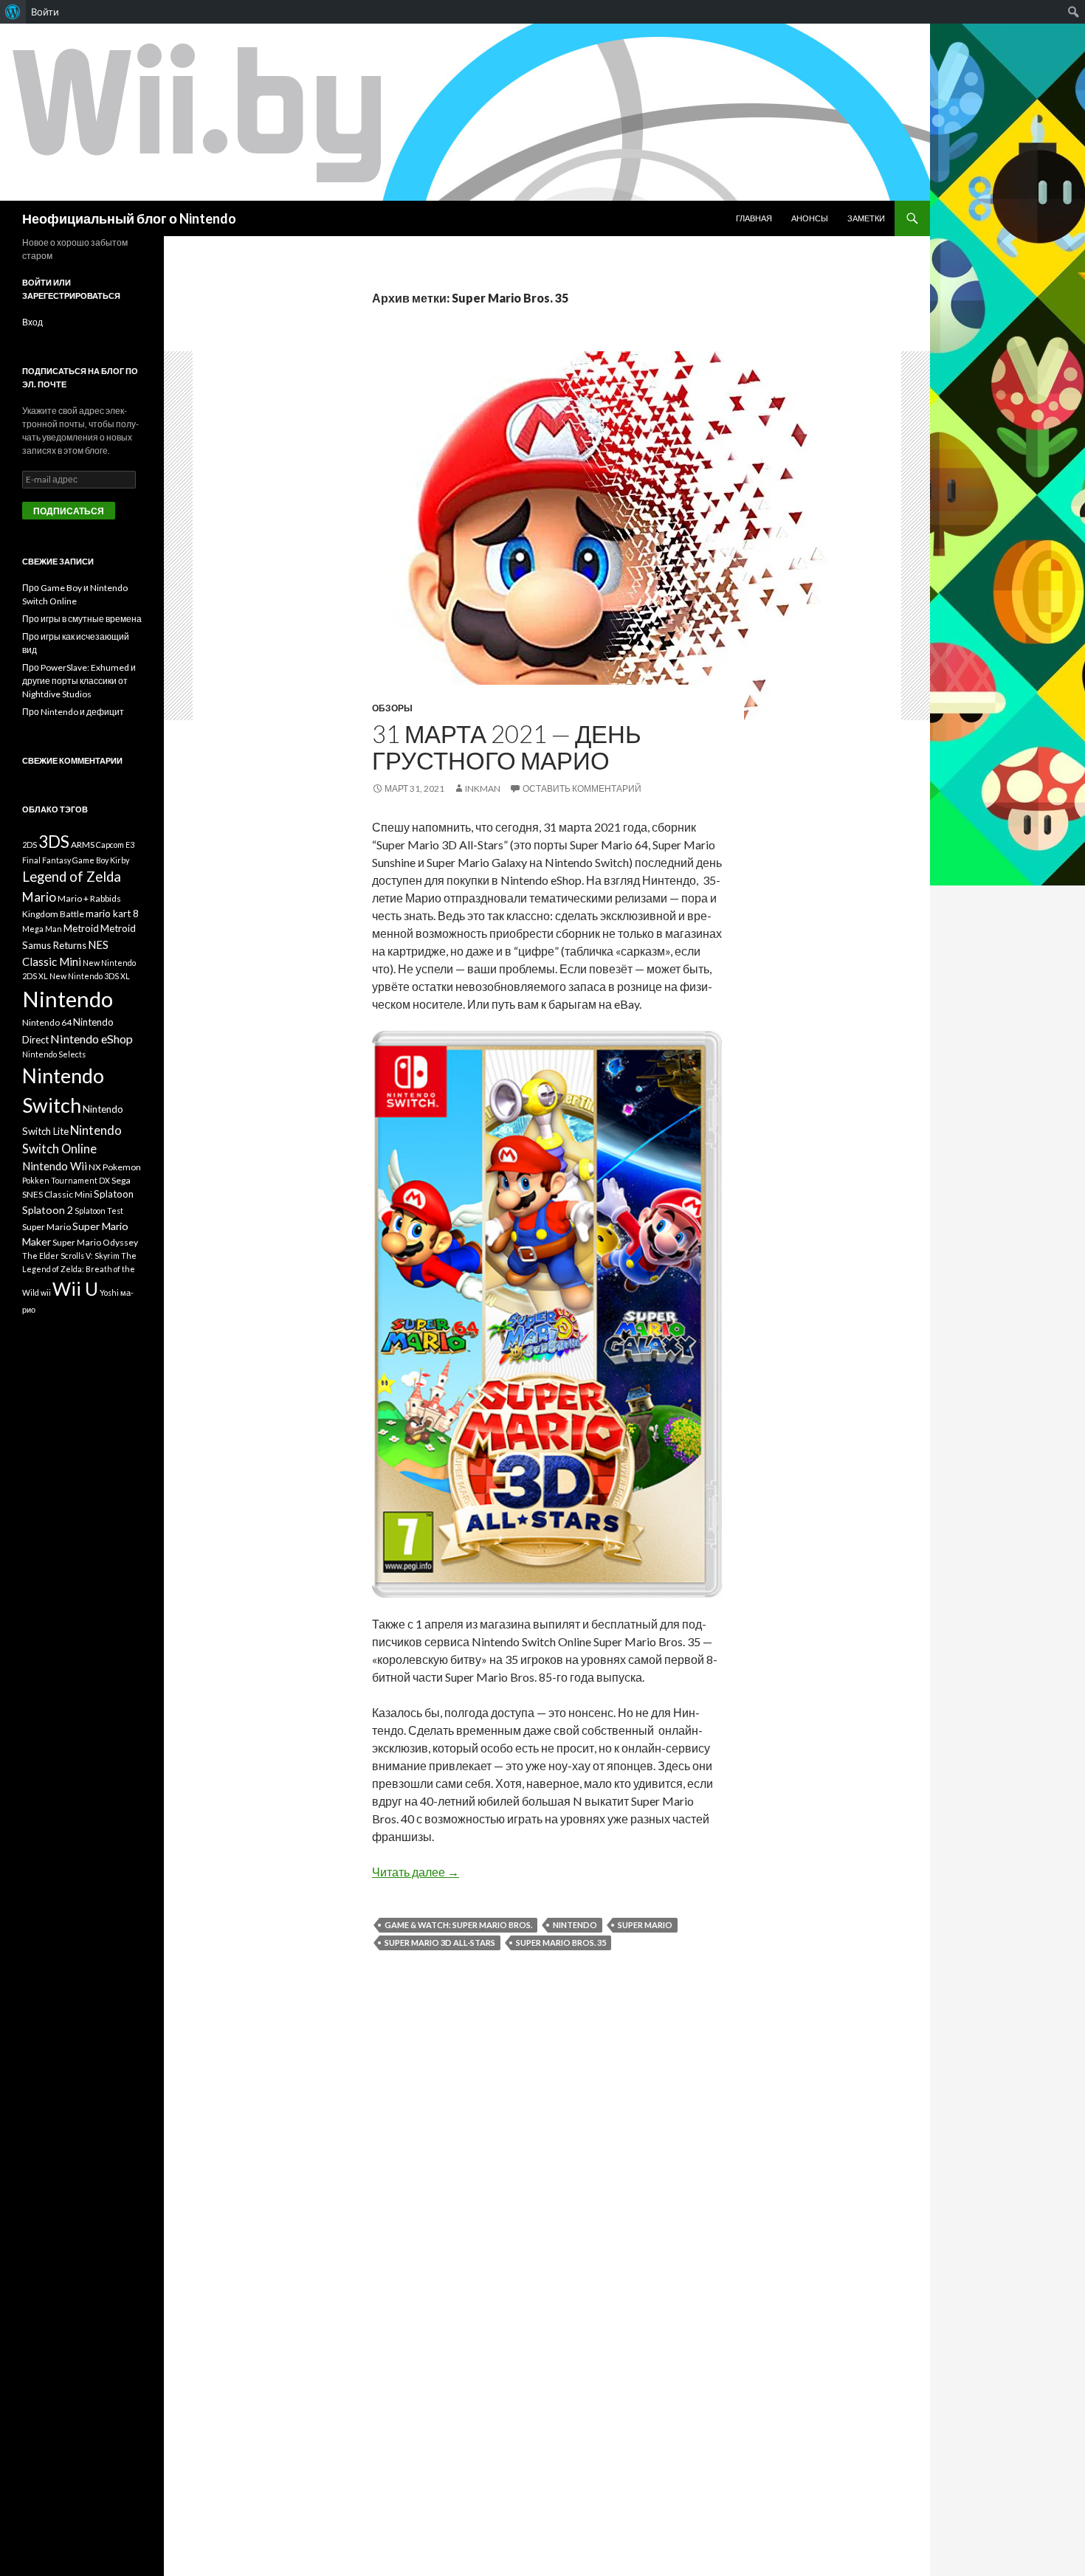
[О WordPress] (13, 12)
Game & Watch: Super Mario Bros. (458, 1925)
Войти (45, 12)
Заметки (866, 218)
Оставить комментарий (582, 788)
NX (95, 1167)
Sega (121, 1180)
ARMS (83, 845)
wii (46, 1292)
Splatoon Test (99, 1211)
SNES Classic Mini (57, 1194)
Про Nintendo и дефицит (73, 712)
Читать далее (416, 1872)
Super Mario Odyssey (95, 1242)
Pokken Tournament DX (66, 1180)
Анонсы (810, 218)
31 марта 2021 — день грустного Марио (507, 747)
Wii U (75, 1289)
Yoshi (109, 1292)
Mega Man (42, 929)
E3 (130, 845)
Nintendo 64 (47, 1022)
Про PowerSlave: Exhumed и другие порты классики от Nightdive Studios (79, 681)
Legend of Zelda (72, 877)
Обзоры (392, 708)
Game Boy (90, 860)
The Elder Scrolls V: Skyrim (71, 1256)
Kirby (120, 860)
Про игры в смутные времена (82, 619)
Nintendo (575, 1925)
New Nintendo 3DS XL (90, 976)
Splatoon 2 (48, 1210)
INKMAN (483, 788)
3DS (54, 842)
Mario (39, 897)
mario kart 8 (112, 914)
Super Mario (645, 1925)
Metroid (81, 928)
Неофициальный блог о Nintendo (129, 218)
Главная (754, 218)
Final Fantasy (46, 860)
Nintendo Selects (54, 1054)
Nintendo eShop (92, 1039)
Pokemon (122, 1167)
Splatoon (114, 1194)
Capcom (110, 845)
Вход (32, 322)
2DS (30, 845)
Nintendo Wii (55, 1166)
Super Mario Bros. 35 (561, 1943)
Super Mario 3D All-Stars (440, 1943)
